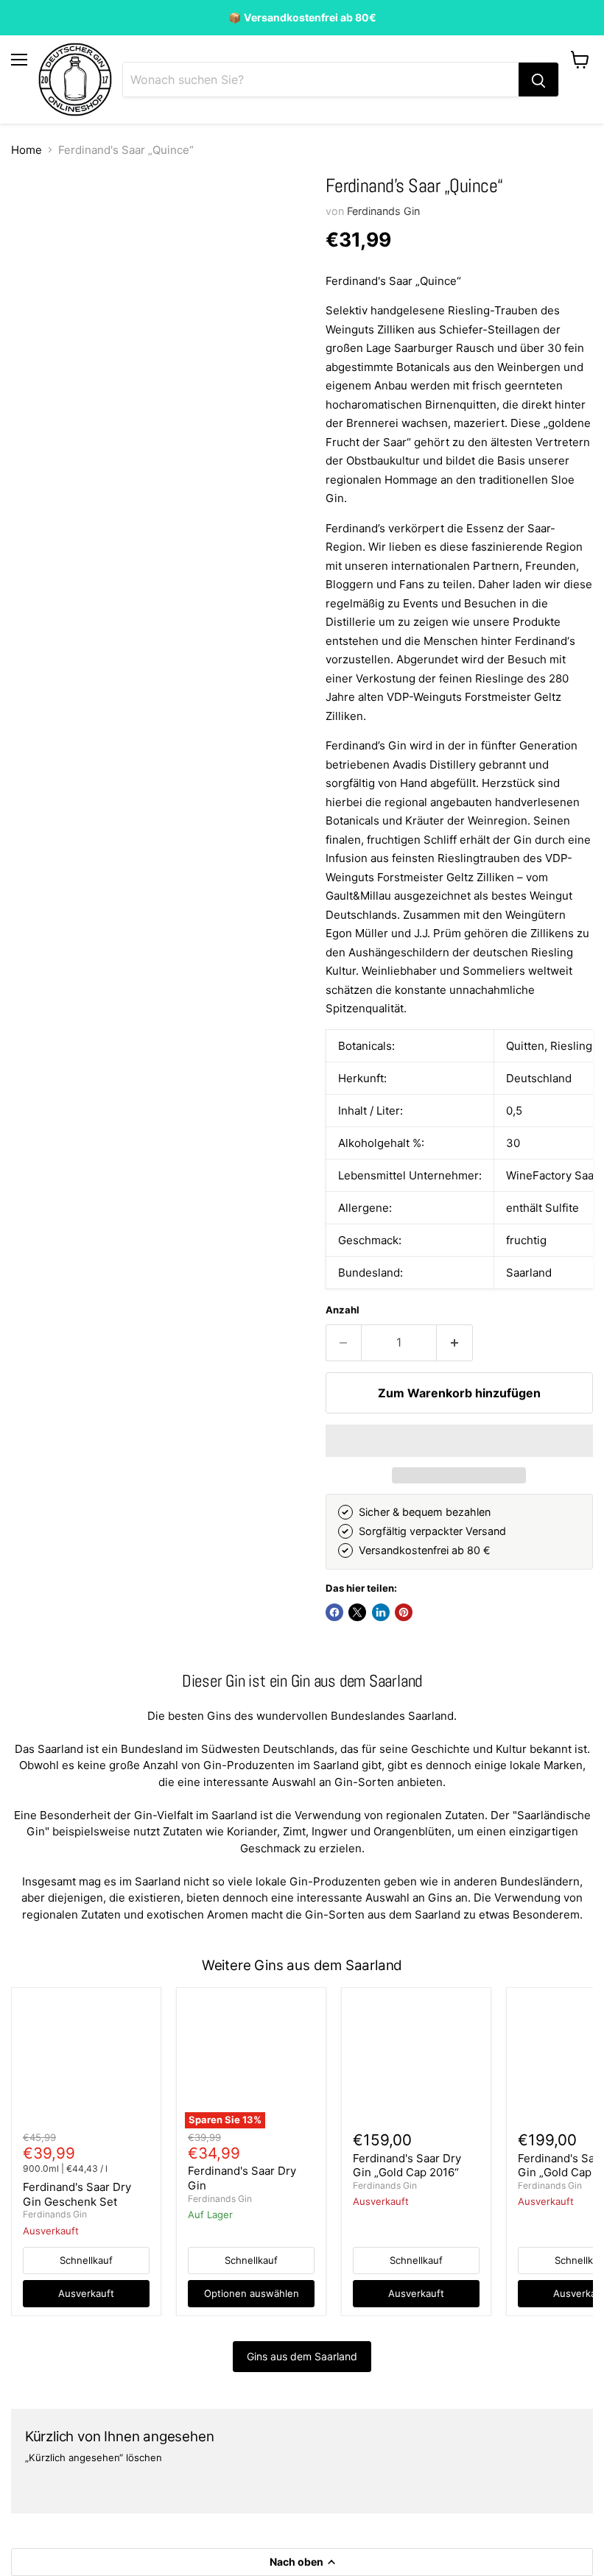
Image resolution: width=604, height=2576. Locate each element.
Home (27, 150)
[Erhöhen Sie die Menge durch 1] (455, 1343)
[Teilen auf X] (357, 1612)
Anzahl (343, 1310)
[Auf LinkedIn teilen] (381, 1612)
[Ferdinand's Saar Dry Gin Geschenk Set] (86, 2063)
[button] (459, 1441)
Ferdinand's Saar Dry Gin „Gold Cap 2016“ (407, 2166)
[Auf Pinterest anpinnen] (404, 1612)
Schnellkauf (86, 2260)
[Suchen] (538, 80)
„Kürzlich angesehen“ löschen (94, 2458)
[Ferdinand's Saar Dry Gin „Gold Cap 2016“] (416, 2063)
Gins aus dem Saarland (302, 2356)
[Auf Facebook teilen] (334, 1612)
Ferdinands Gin (383, 211)
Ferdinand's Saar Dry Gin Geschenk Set (77, 2194)
